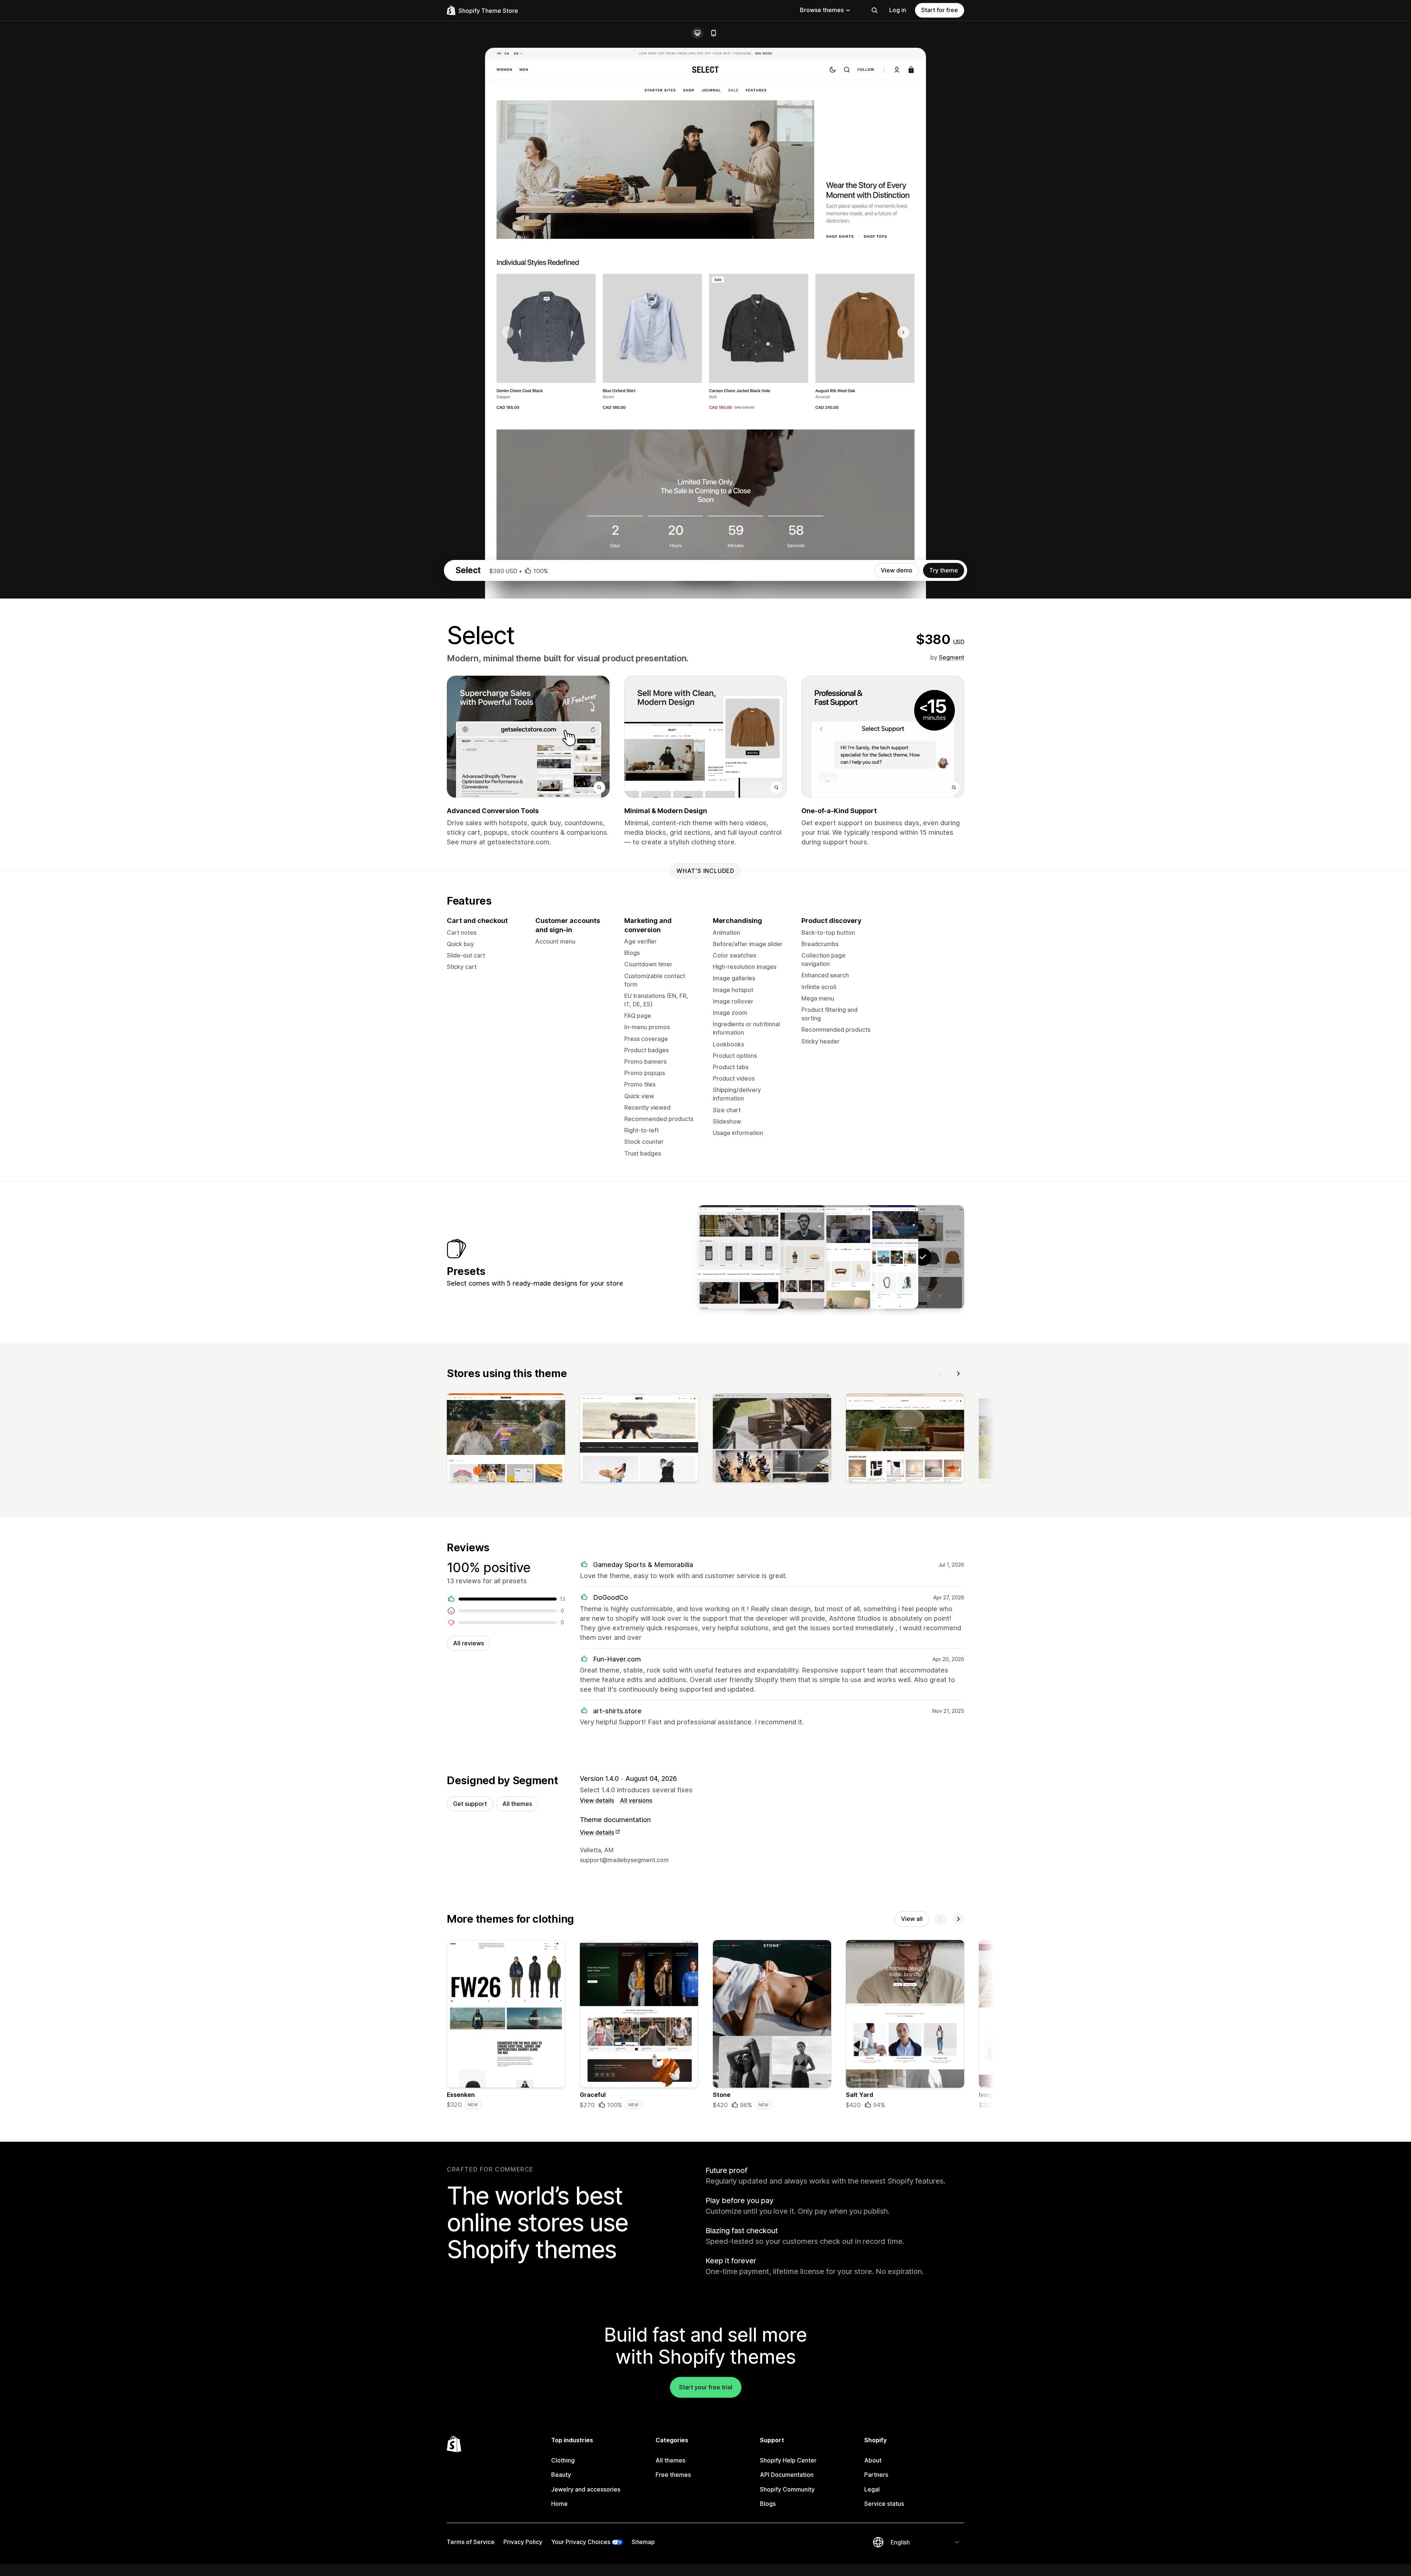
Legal (872, 2489)
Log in (898, 10)
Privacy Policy (523, 2542)
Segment (952, 657)
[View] (506, 1439)
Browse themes (822, 10)
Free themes (673, 2475)
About (873, 2460)
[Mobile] (714, 33)
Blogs (768, 2504)
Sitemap (643, 2542)
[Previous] (941, 1373)
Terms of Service (471, 2542)
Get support (470, 1804)
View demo (897, 570)
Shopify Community (787, 2489)
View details (597, 1800)
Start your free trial (706, 2387)
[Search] (875, 10)
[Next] (958, 1373)
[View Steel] (785, 1257)
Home (559, 2504)
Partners (876, 2475)
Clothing (563, 2460)
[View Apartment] (831, 1257)
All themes (517, 1804)
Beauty (561, 2475)
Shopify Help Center (788, 2460)
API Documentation (787, 2475)
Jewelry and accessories (586, 2489)
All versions (636, 1800)
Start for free (940, 10)
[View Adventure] (877, 1257)
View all (912, 1919)
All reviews (468, 1643)
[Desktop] (697, 33)
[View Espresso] (739, 1257)
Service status (884, 2504)
